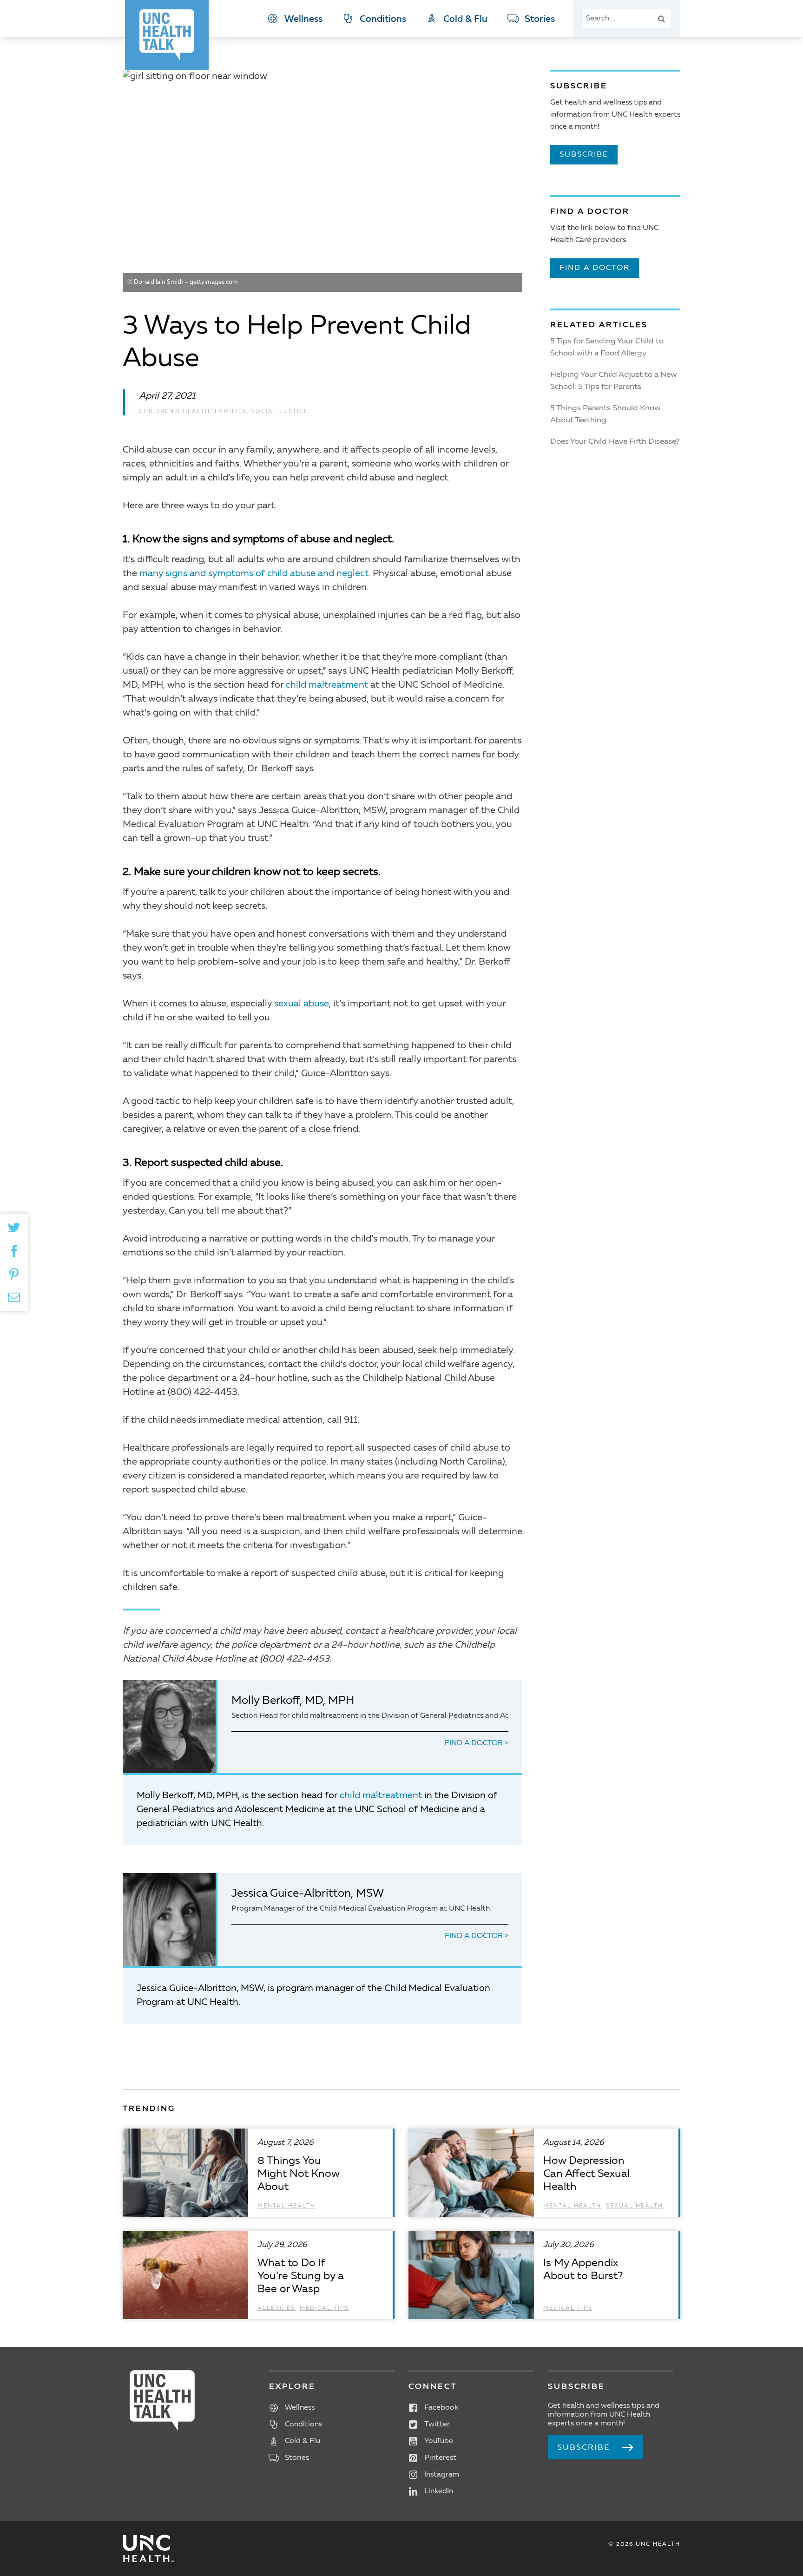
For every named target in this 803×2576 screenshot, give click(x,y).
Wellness (303, 20)
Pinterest (440, 2458)
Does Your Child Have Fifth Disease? (615, 442)
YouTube (439, 2441)
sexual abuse (302, 1004)
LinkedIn (439, 2491)
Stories (540, 20)
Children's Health (174, 412)
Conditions (383, 20)
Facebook (441, 2408)
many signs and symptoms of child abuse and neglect (254, 574)
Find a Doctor (475, 1743)
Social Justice (280, 412)
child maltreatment (327, 685)
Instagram (442, 2475)
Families (231, 412)
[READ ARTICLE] (258, 2173)
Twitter (437, 2425)
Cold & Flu (465, 20)
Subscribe (584, 155)
